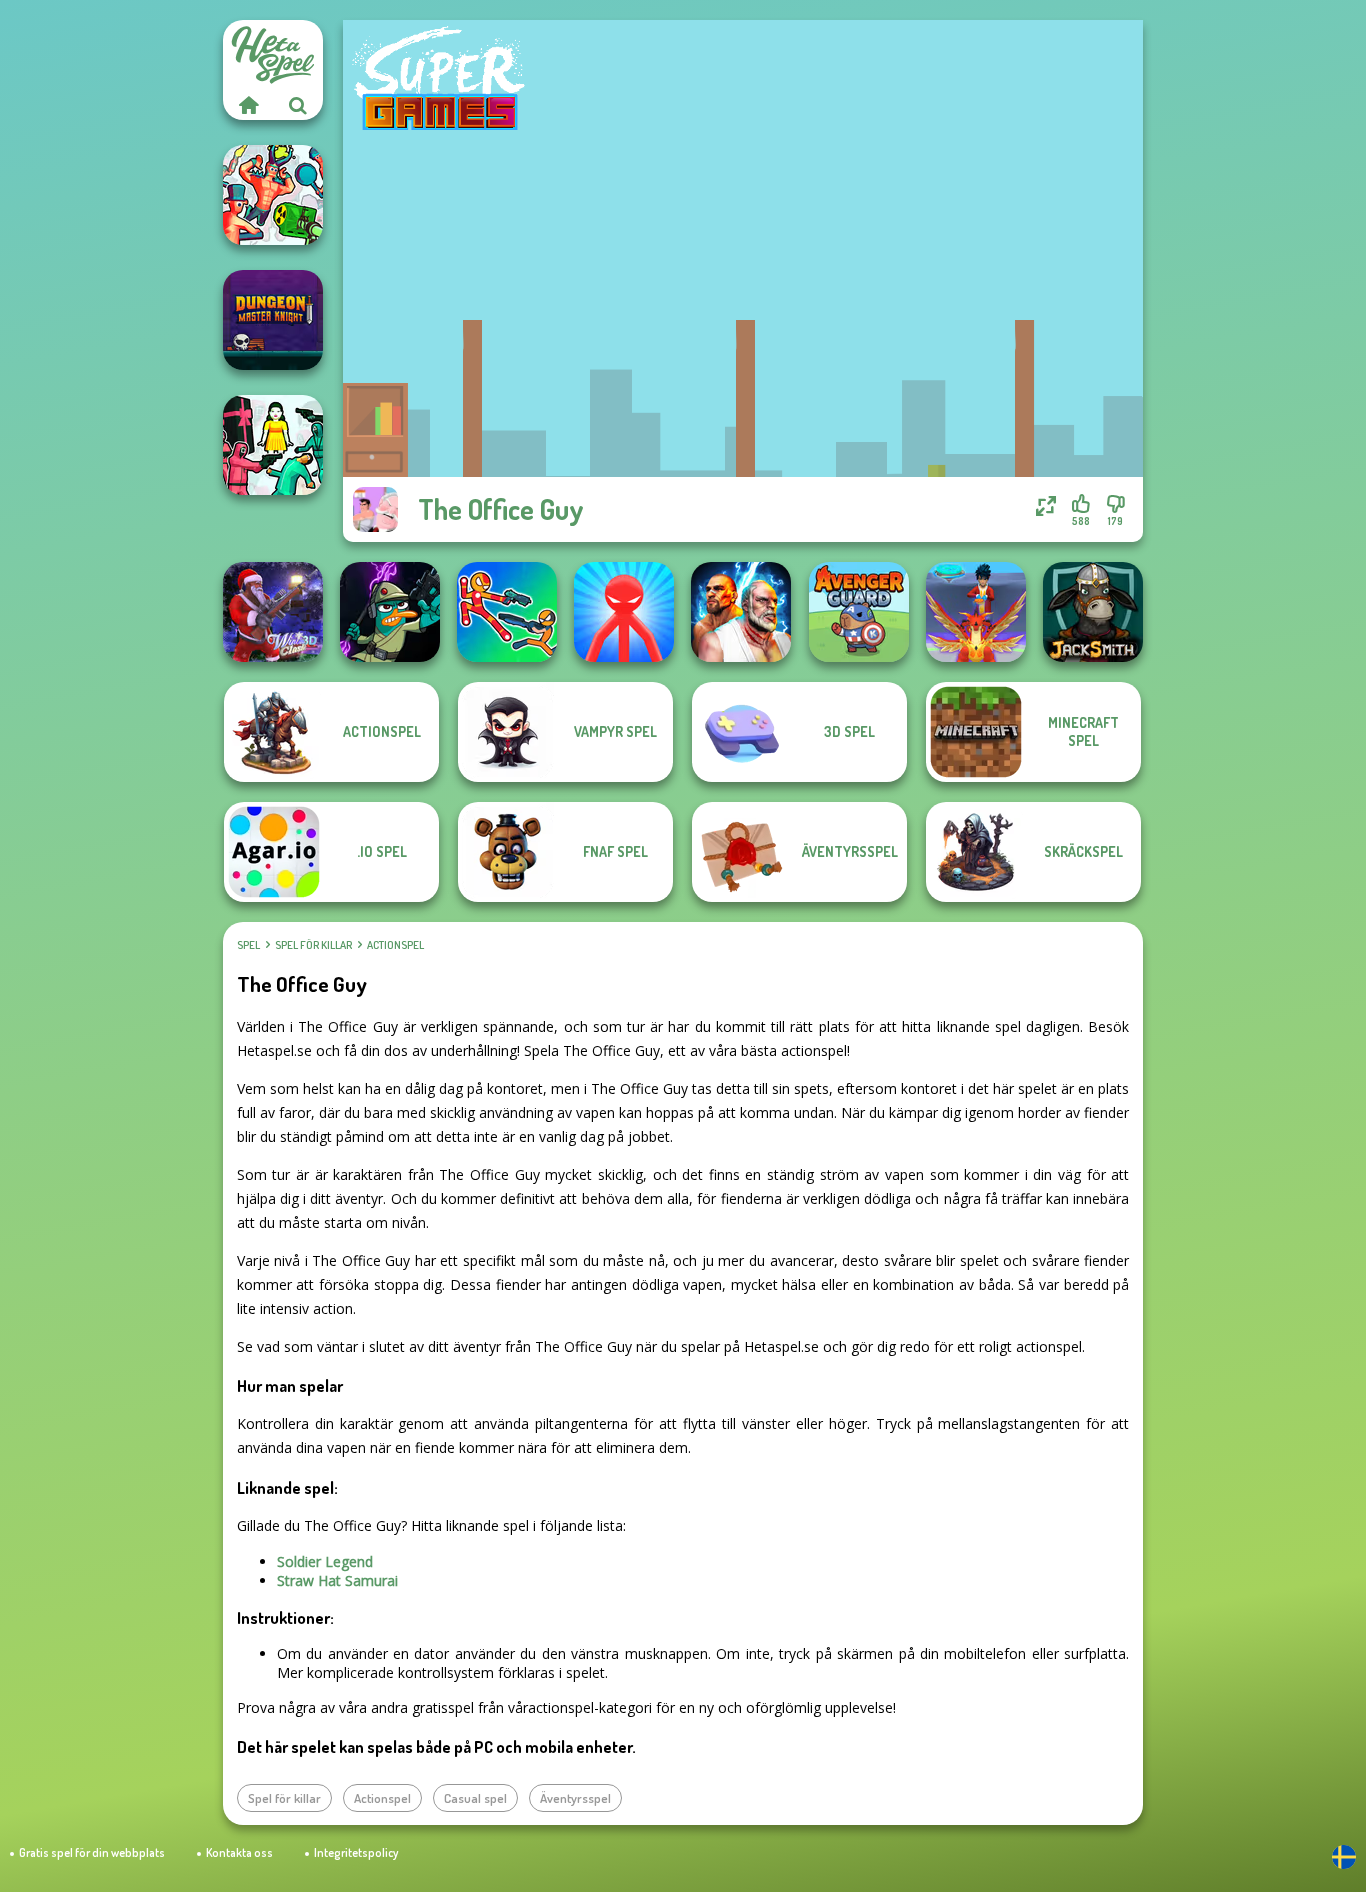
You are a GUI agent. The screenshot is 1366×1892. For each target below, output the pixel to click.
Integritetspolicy (356, 1852)
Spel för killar (313, 945)
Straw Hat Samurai (337, 1580)
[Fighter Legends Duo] (741, 612)
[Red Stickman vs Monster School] (624, 612)
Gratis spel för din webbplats (92, 1852)
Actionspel (395, 945)
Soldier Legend (325, 1561)
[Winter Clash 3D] (273, 612)
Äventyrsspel (575, 1798)
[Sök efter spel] (298, 105)
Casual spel (475, 1798)
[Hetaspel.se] (248, 105)
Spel (248, 945)
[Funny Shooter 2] (273, 195)
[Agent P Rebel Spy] (390, 612)
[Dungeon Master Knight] (273, 320)
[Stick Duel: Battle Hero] (507, 612)
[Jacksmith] (1093, 612)
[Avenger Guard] (859, 612)
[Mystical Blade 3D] (976, 612)
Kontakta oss (239, 1852)
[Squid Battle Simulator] (273, 445)
